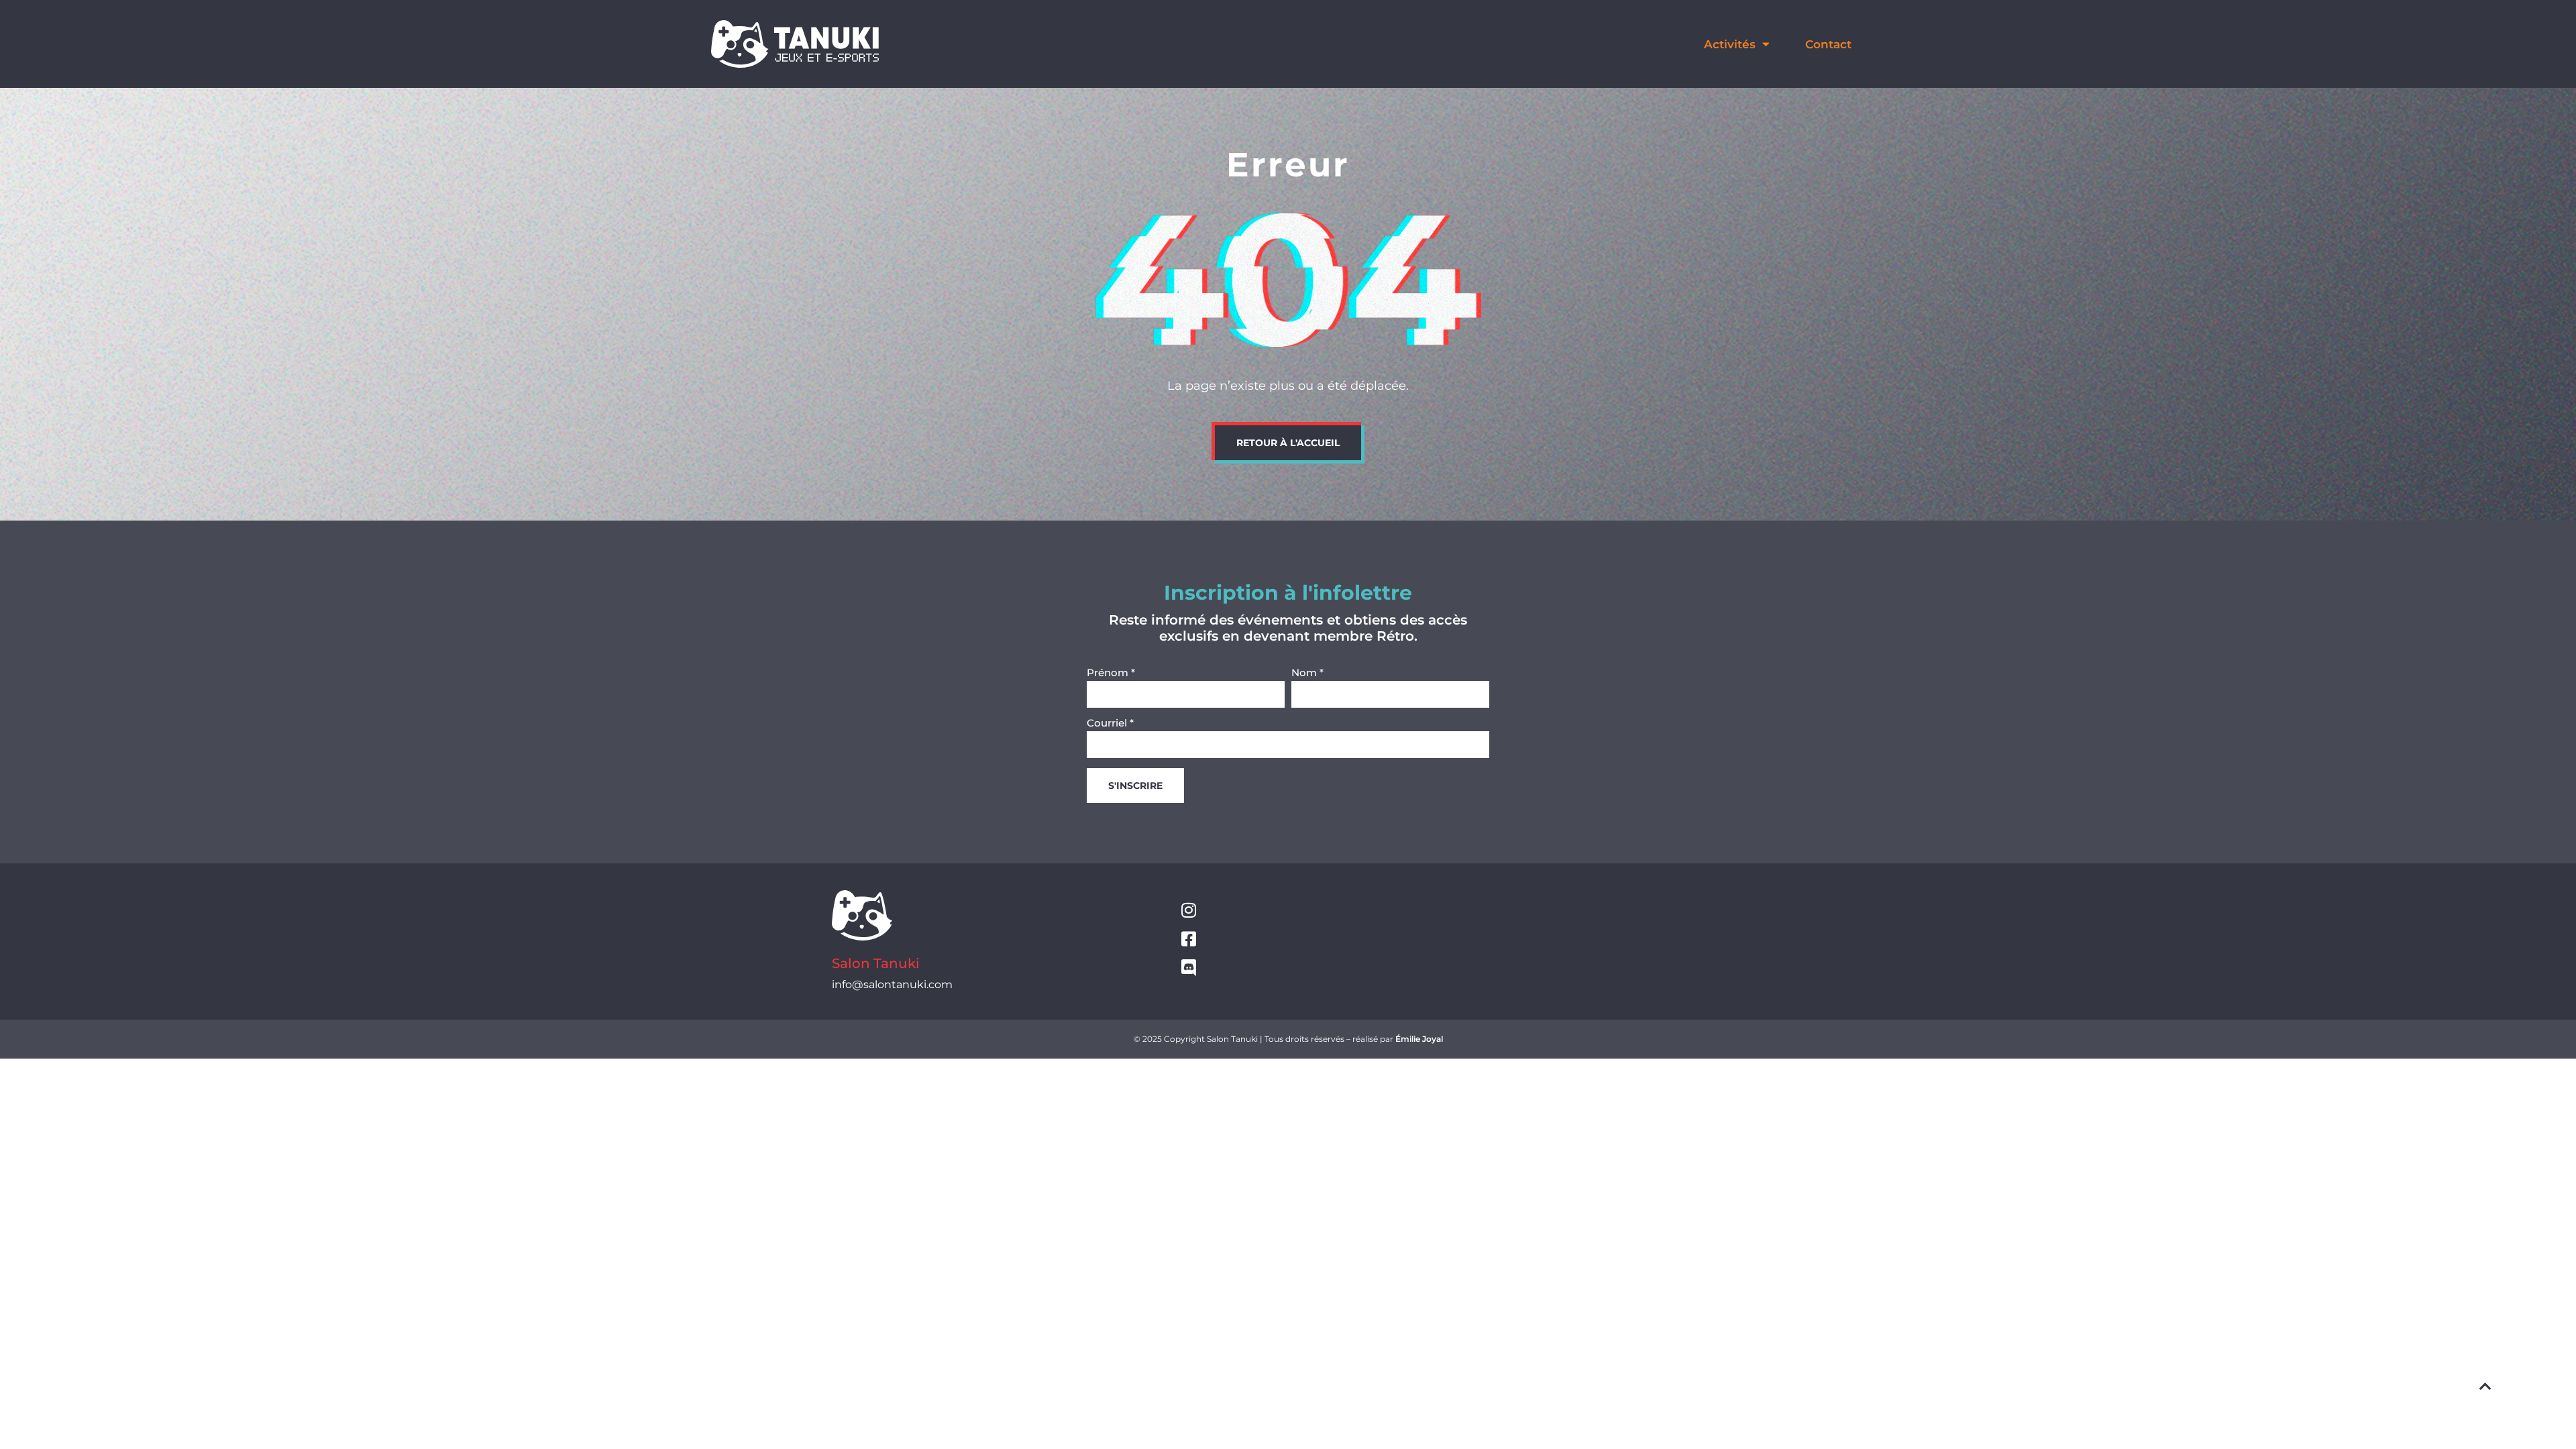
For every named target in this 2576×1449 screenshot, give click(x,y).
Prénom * (1111, 673)
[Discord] (1188, 968)
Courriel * (1110, 723)
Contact (1828, 44)
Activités (1730, 44)
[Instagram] (1188, 910)
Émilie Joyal (1419, 1039)
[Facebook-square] (1188, 939)
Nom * (1307, 673)
